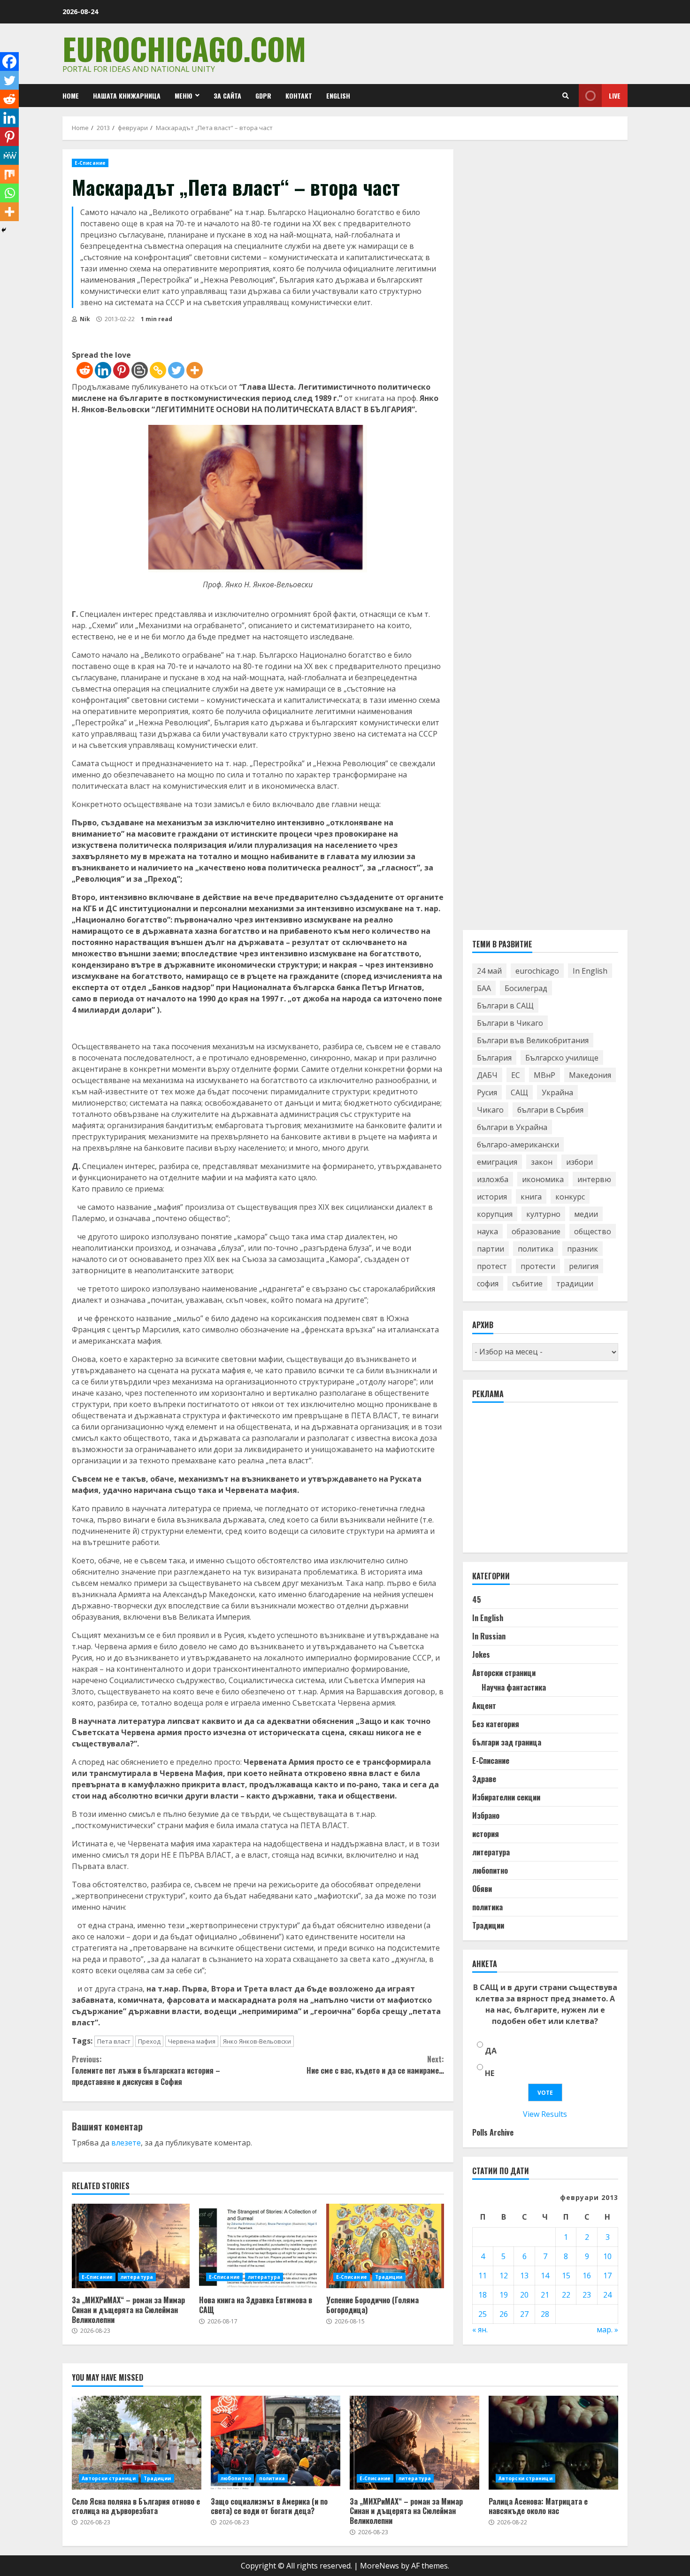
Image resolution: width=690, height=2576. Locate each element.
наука (487, 1231)
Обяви (482, 1889)
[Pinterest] (121, 370)
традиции (575, 1284)
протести (538, 1266)
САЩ (519, 1092)
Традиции (389, 2277)
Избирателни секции (506, 1797)
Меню (184, 96)
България (494, 1058)
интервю (594, 1179)
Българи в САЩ (505, 1006)
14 (545, 2276)
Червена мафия (192, 2041)
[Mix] (9, 174)
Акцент (484, 1706)
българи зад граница (507, 1742)
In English (590, 971)
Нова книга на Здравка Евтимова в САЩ (258, 2246)
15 (566, 2276)
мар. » (607, 2330)
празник (583, 1249)
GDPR (263, 96)
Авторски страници (504, 1673)
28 (545, 2314)
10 (607, 2256)
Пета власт (114, 2041)
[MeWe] (9, 155)
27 (524, 2314)
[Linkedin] (103, 370)
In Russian (489, 1636)
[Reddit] (85, 370)
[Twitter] (176, 370)
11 (483, 2276)
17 (607, 2276)
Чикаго (490, 1110)
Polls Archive (493, 2132)
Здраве (484, 1779)
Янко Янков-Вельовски (257, 2041)
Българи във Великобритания (533, 1040)
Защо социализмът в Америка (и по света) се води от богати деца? (276, 2443)
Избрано (486, 1815)
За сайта (227, 96)
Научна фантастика (514, 1687)
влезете (126, 2143)
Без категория (496, 1724)
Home (71, 96)
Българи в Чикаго (510, 1023)
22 (566, 2295)
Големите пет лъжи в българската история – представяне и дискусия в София (146, 2070)
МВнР (544, 1075)
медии (586, 1214)
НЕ (490, 2073)
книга (531, 1197)
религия (584, 1266)
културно (543, 1214)
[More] (195, 370)
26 (504, 2314)
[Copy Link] (158, 370)
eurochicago (537, 971)
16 (587, 2276)
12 (504, 2276)
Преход (149, 2041)
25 (483, 2314)
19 (504, 2295)
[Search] (566, 96)
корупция (495, 1214)
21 (545, 2295)
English (338, 96)
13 (524, 2276)
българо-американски (518, 1145)
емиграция (497, 1162)
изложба (493, 1179)
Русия (487, 1092)
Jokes (481, 1654)
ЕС (516, 1075)
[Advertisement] (543, 1482)
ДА (491, 2051)
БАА (484, 988)
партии (491, 1249)
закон (542, 1162)
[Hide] (4, 230)
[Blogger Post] (140, 370)
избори (579, 1162)
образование (536, 1231)
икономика (543, 1179)
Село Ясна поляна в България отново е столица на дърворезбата (137, 2443)
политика (536, 1249)
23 (587, 2295)
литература (137, 2277)
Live (615, 96)
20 (524, 2295)
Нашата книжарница (127, 96)
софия (488, 1284)
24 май (489, 971)
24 (607, 2295)
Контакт (299, 96)
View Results (545, 2114)
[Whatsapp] (9, 193)
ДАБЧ (487, 1075)
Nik (84, 319)
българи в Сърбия (550, 1110)
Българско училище (562, 1058)
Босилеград (526, 988)
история (492, 1197)
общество (593, 1231)
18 (483, 2295)
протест (492, 1266)
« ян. (480, 2330)
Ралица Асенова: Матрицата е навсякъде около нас (553, 2443)
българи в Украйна (512, 1127)
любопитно (490, 1870)
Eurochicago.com (184, 48)
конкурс (570, 1197)
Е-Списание (90, 163)
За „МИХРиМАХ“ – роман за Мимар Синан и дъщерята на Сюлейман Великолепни (131, 2246)
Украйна (557, 1092)
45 (477, 1599)
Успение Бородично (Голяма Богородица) (385, 2246)
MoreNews (379, 2566)
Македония (590, 1075)
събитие (527, 1284)
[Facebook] (9, 62)
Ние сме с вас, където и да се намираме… (375, 2065)
